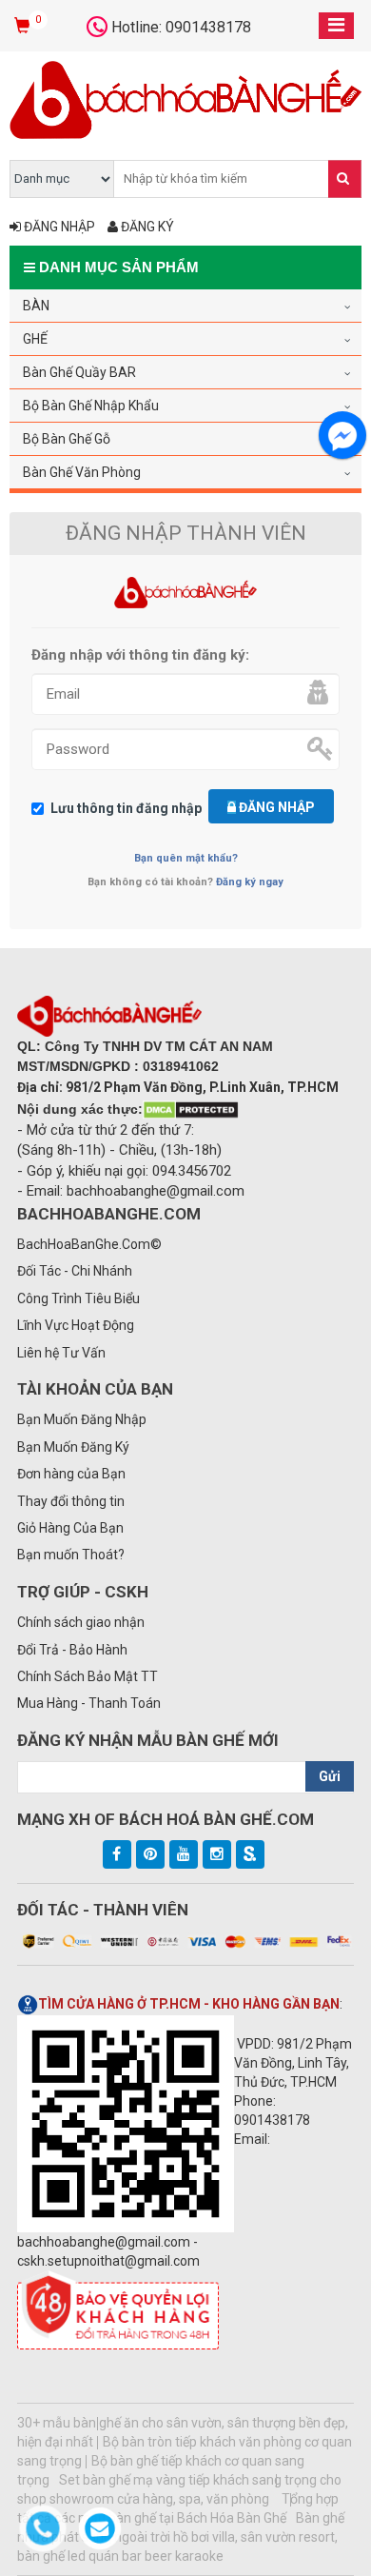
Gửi (330, 1776)
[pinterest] (150, 1854)
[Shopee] (250, 1854)
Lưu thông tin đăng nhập (126, 808)
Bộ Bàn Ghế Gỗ (67, 439)
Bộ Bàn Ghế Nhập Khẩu (91, 406)
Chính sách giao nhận (81, 1622)
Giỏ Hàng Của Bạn (70, 1528)
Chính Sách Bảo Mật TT (88, 1676)
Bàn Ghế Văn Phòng (82, 472)
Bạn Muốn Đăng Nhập (82, 1419)
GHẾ (35, 339)
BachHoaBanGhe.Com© (89, 1244)
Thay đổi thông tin (71, 1501)
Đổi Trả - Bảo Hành (72, 1650)
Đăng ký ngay (250, 882)
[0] (24, 27)
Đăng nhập (58, 227)
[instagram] (217, 1854)
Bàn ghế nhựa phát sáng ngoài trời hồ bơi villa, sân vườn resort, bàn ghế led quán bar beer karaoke (181, 2537)
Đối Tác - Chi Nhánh (75, 1271)
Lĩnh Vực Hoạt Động (76, 1325)
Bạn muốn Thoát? (71, 1555)
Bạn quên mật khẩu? (186, 858)
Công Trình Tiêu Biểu (78, 1298)
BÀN (36, 306)
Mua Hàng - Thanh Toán (89, 1703)
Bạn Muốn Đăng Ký (73, 1447)
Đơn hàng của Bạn (71, 1474)
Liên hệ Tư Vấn (61, 1353)
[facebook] (117, 1854)
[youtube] (184, 1854)
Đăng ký (146, 227)
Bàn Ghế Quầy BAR (79, 372)
